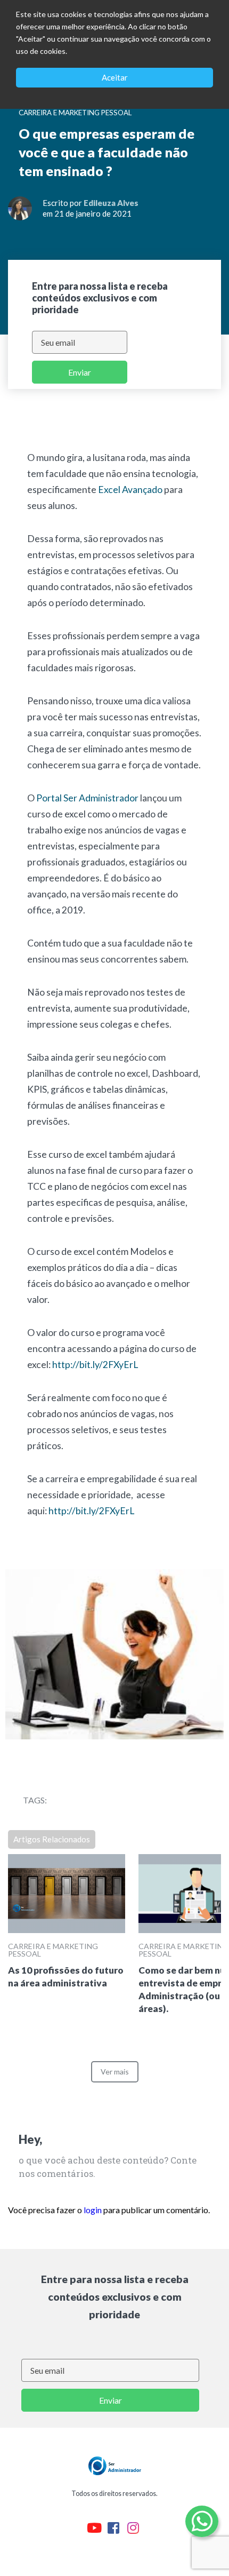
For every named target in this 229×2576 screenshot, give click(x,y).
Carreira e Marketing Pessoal (53, 1950)
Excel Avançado (130, 490)
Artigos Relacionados (52, 1839)
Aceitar (115, 77)
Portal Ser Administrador (88, 798)
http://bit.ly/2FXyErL (95, 1365)
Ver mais (115, 2072)
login (93, 2210)
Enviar (80, 372)
